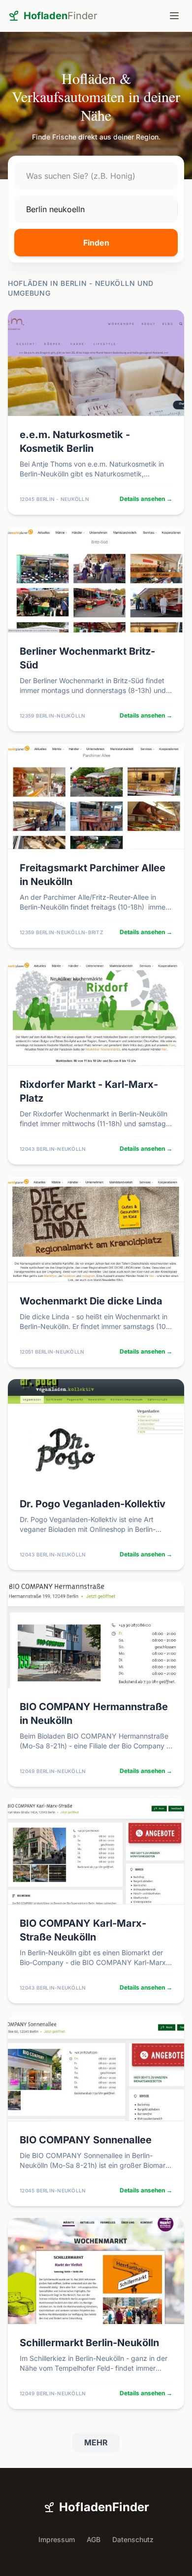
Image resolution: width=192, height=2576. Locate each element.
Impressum (57, 2539)
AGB (94, 2539)
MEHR (96, 2442)
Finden (96, 243)
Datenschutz (133, 2539)
